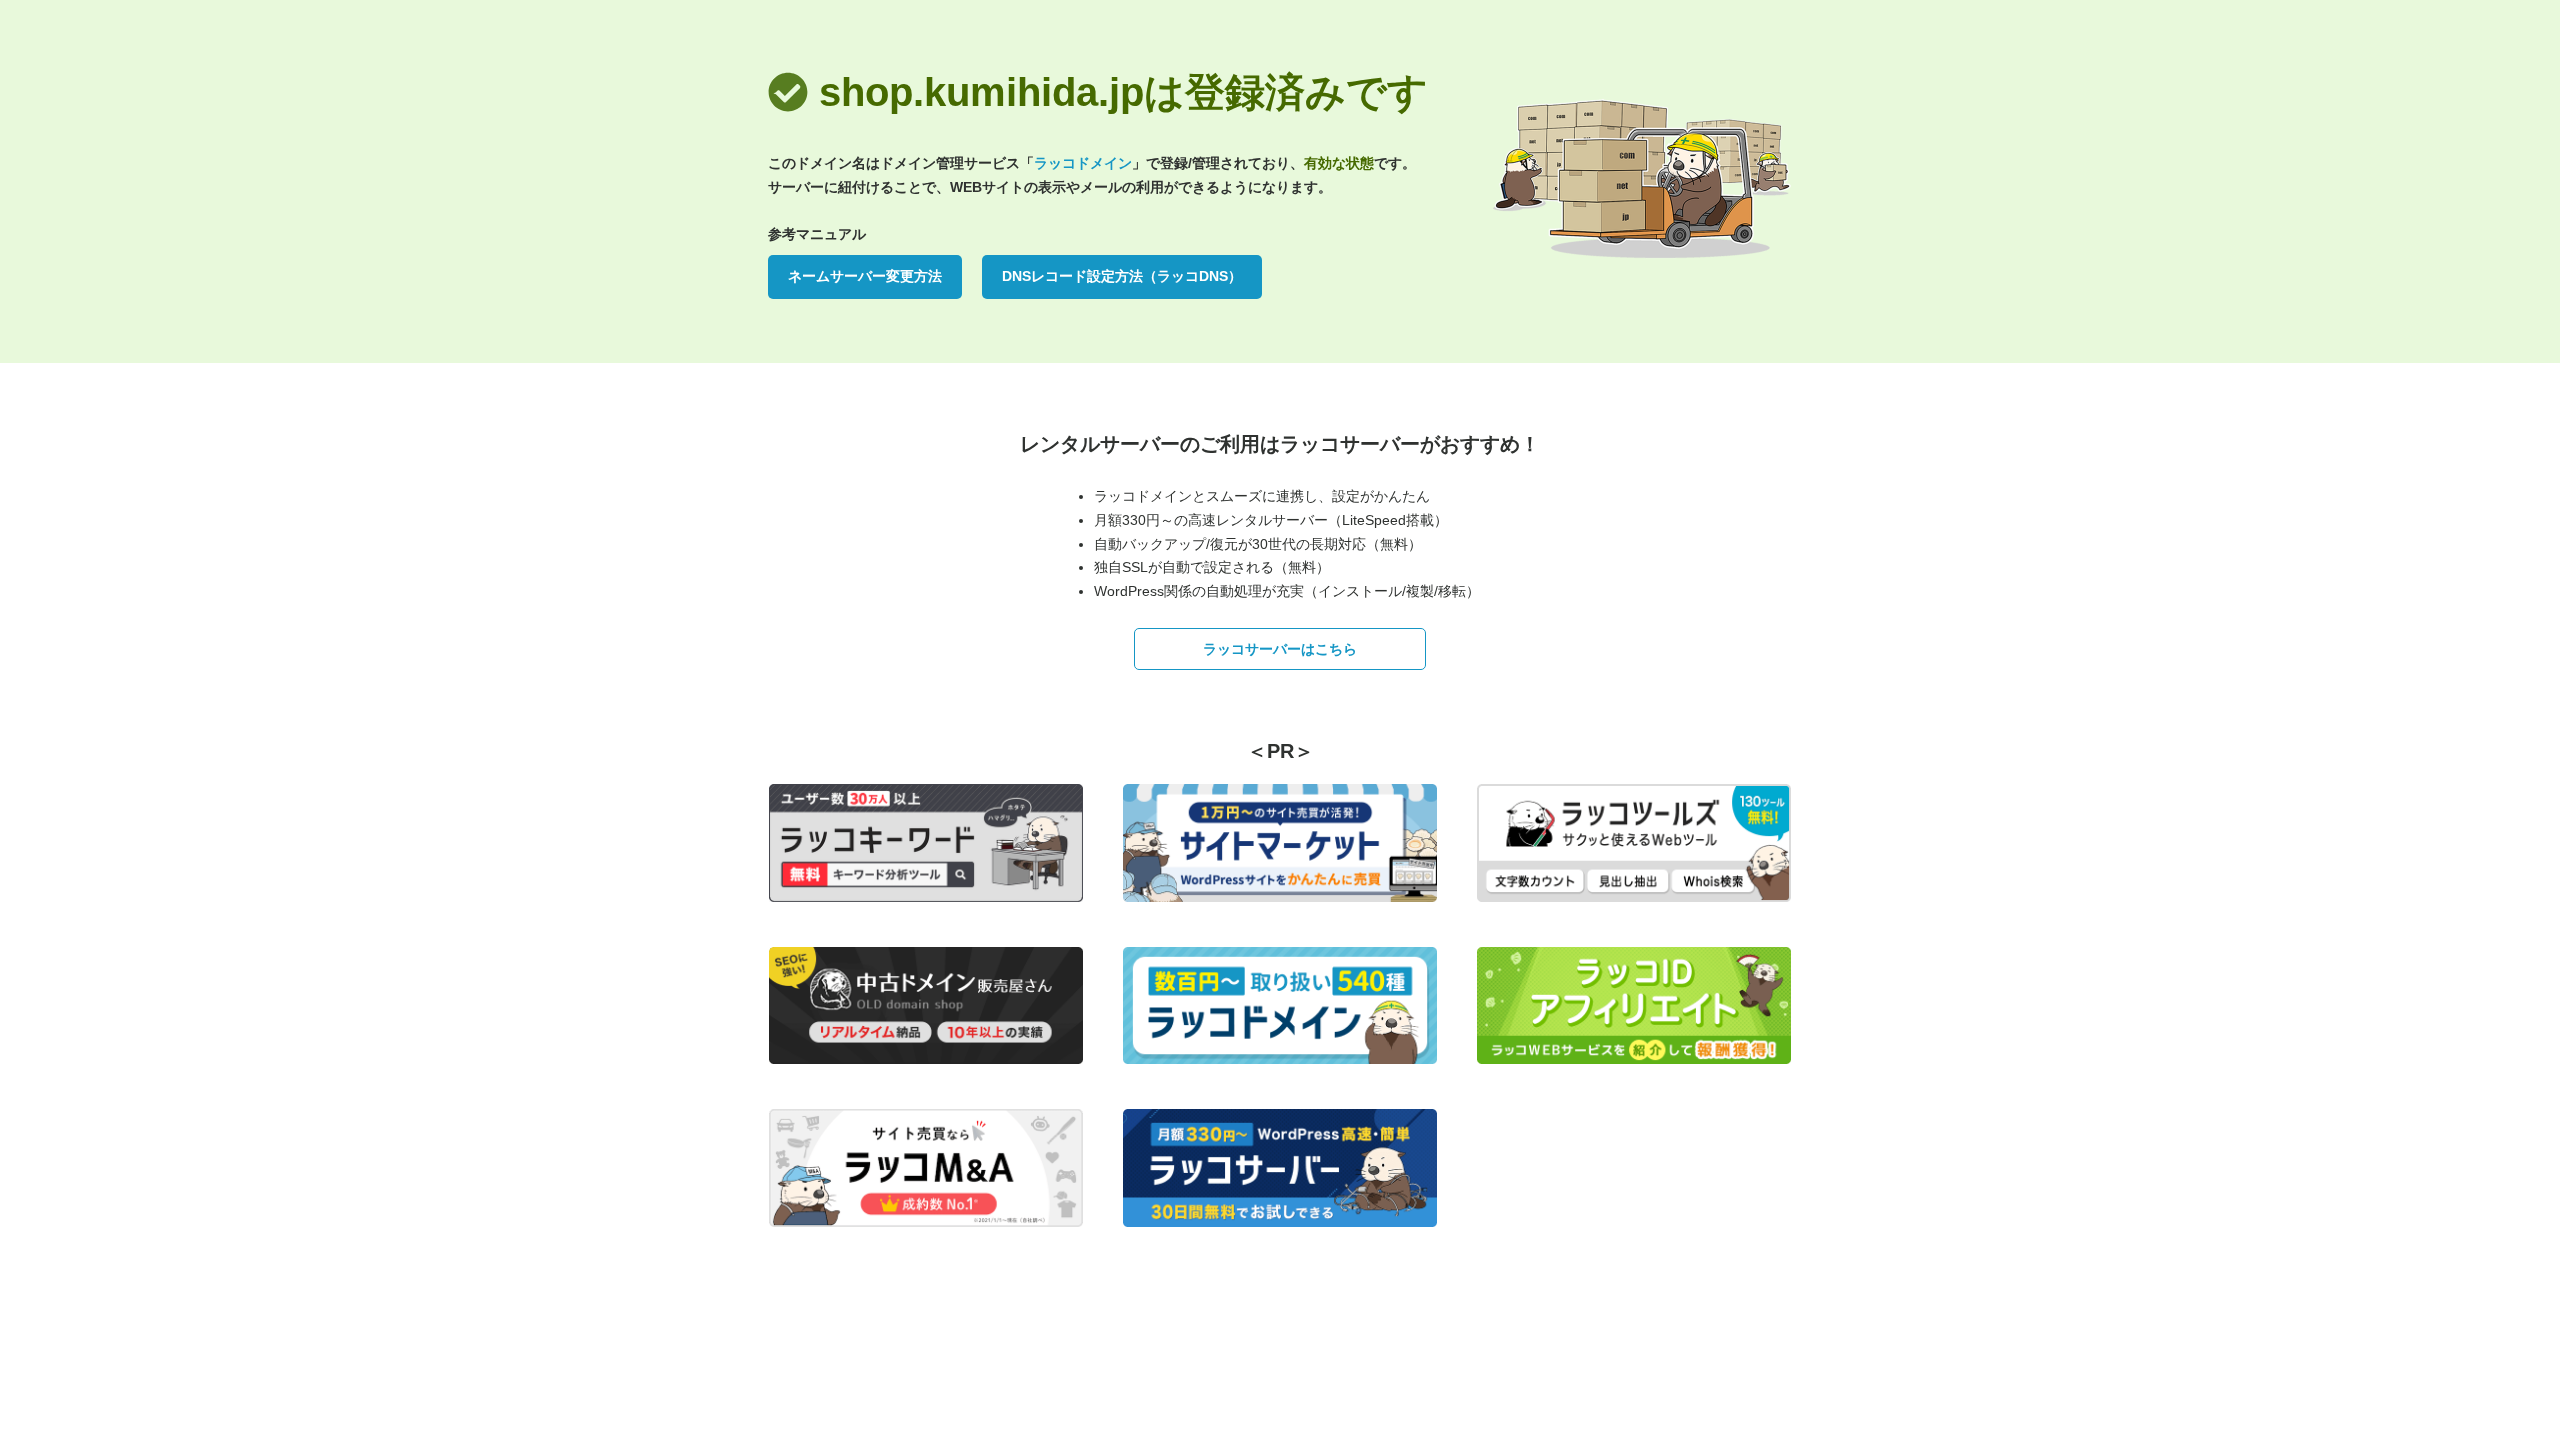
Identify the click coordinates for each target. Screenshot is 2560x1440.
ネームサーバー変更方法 (865, 276)
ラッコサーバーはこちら (1280, 649)
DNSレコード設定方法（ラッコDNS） (1122, 276)
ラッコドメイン (1083, 163)
